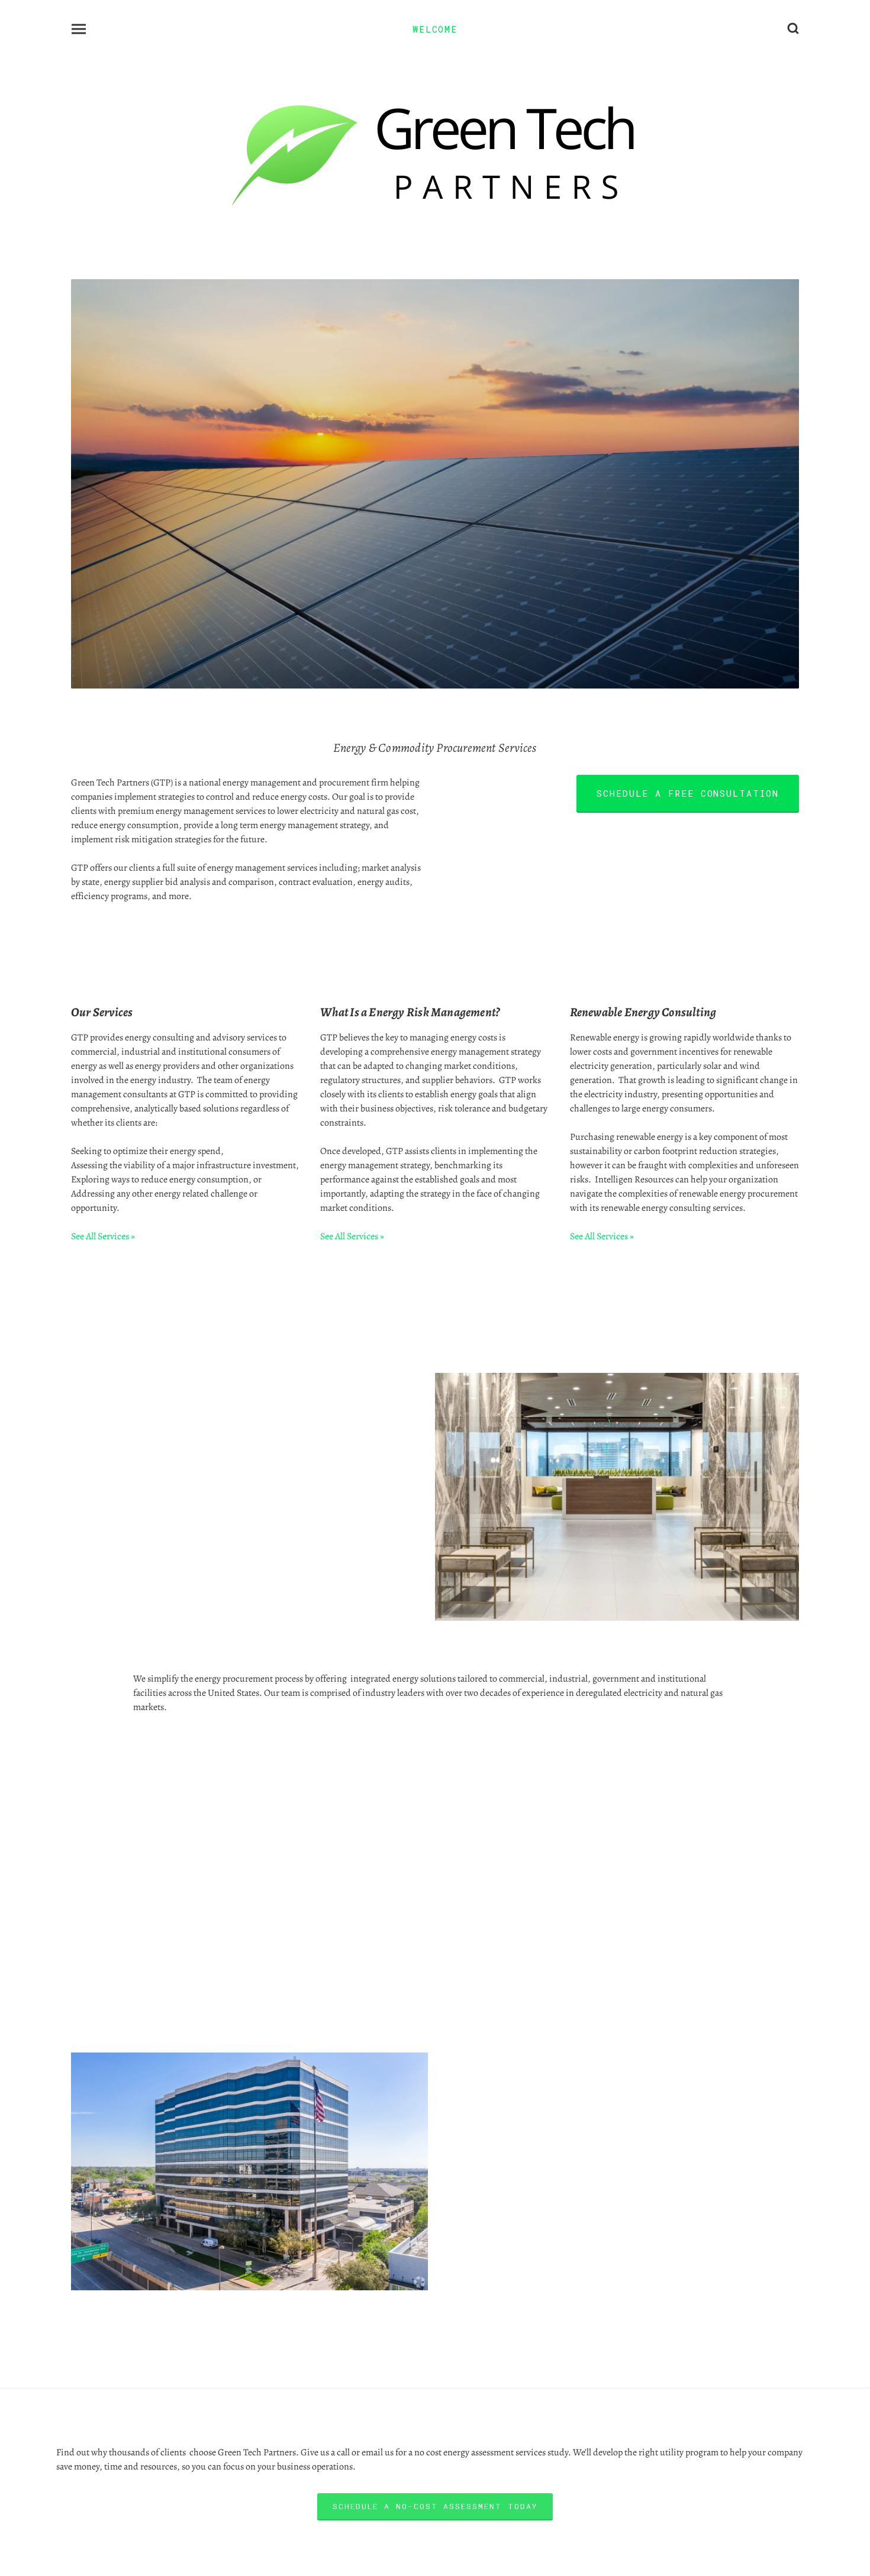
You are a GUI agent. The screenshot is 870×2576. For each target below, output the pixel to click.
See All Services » (103, 1236)
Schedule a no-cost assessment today (435, 2506)
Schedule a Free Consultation (688, 793)
